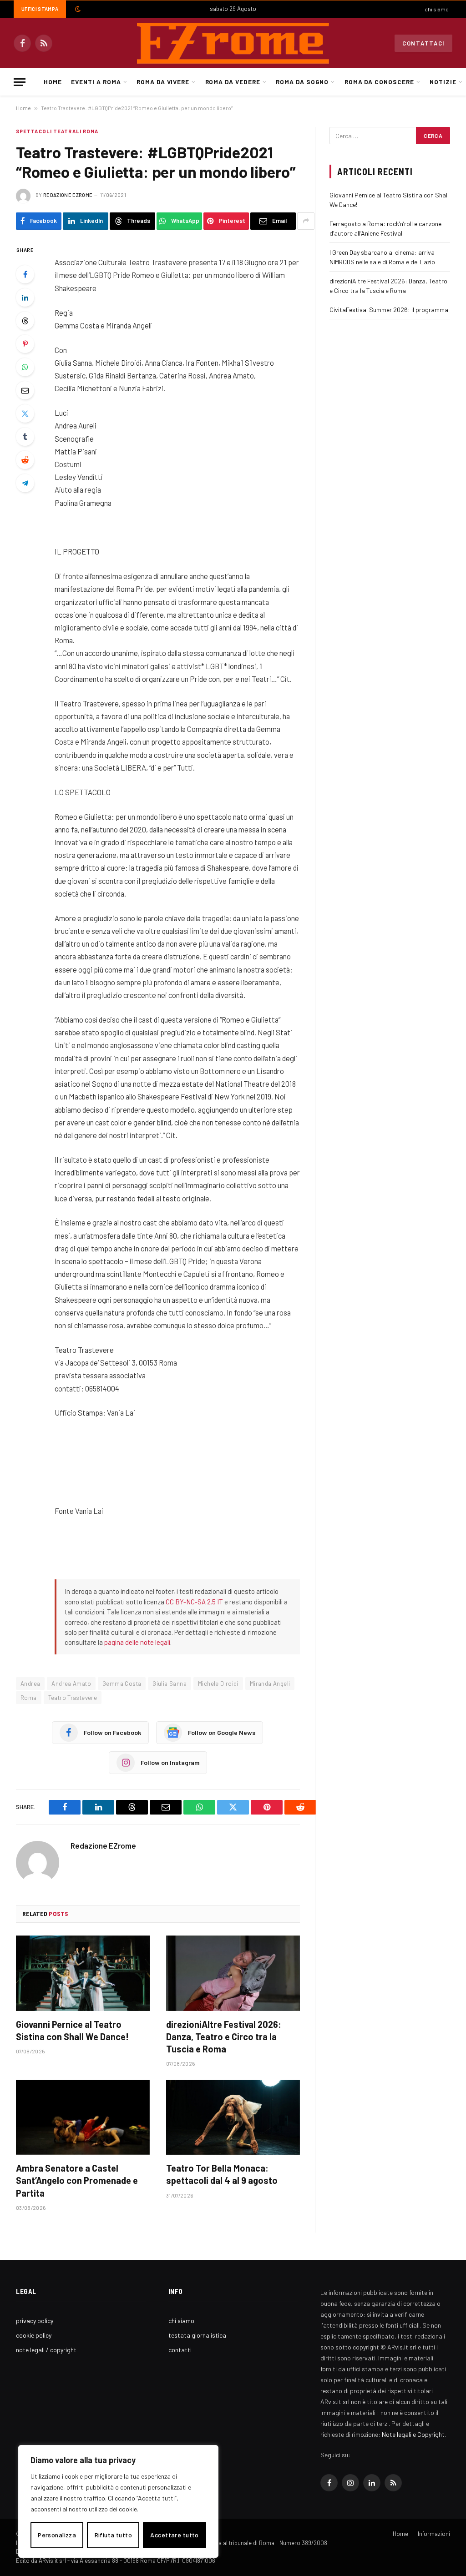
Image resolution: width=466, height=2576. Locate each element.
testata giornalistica (197, 2335)
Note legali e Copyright (413, 2434)
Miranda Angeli (270, 1684)
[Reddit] (25, 460)
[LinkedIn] (25, 297)
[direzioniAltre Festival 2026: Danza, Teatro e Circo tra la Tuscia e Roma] (233, 1973)
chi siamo (437, 9)
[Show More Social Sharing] (306, 221)
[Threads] (25, 321)
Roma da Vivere (163, 82)
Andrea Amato (71, 1684)
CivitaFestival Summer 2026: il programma (389, 310)
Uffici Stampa (40, 9)
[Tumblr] (25, 437)
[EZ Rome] (233, 43)
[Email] (25, 390)
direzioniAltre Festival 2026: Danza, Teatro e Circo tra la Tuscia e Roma (224, 2037)
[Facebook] (25, 274)
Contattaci (423, 43)
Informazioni (434, 2534)
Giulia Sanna (170, 1684)
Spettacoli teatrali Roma (57, 131)
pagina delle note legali (137, 1642)
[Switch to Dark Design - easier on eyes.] (77, 9)
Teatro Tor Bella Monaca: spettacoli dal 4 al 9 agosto (222, 2174)
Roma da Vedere (233, 82)
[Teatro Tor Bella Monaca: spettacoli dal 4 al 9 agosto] (233, 2117)
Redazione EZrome (68, 195)
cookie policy (34, 2335)
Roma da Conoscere (379, 82)
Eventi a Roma (96, 82)
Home (53, 82)
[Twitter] (25, 413)
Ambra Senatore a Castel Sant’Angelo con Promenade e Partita (77, 2180)
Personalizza (57, 2535)
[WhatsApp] (25, 367)
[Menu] (20, 82)
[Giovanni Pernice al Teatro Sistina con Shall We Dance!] (83, 1973)
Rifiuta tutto (113, 2535)
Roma (29, 1698)
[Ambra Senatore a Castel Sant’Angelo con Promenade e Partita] (83, 2117)
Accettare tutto (174, 2535)
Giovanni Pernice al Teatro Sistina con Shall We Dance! (72, 2030)
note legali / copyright (46, 2350)
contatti (180, 2350)
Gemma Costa (122, 1684)
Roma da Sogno (302, 82)
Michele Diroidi (218, 1684)
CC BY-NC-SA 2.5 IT (194, 1602)
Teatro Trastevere (73, 1698)
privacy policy (35, 2321)
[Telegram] (25, 483)
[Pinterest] (25, 344)
